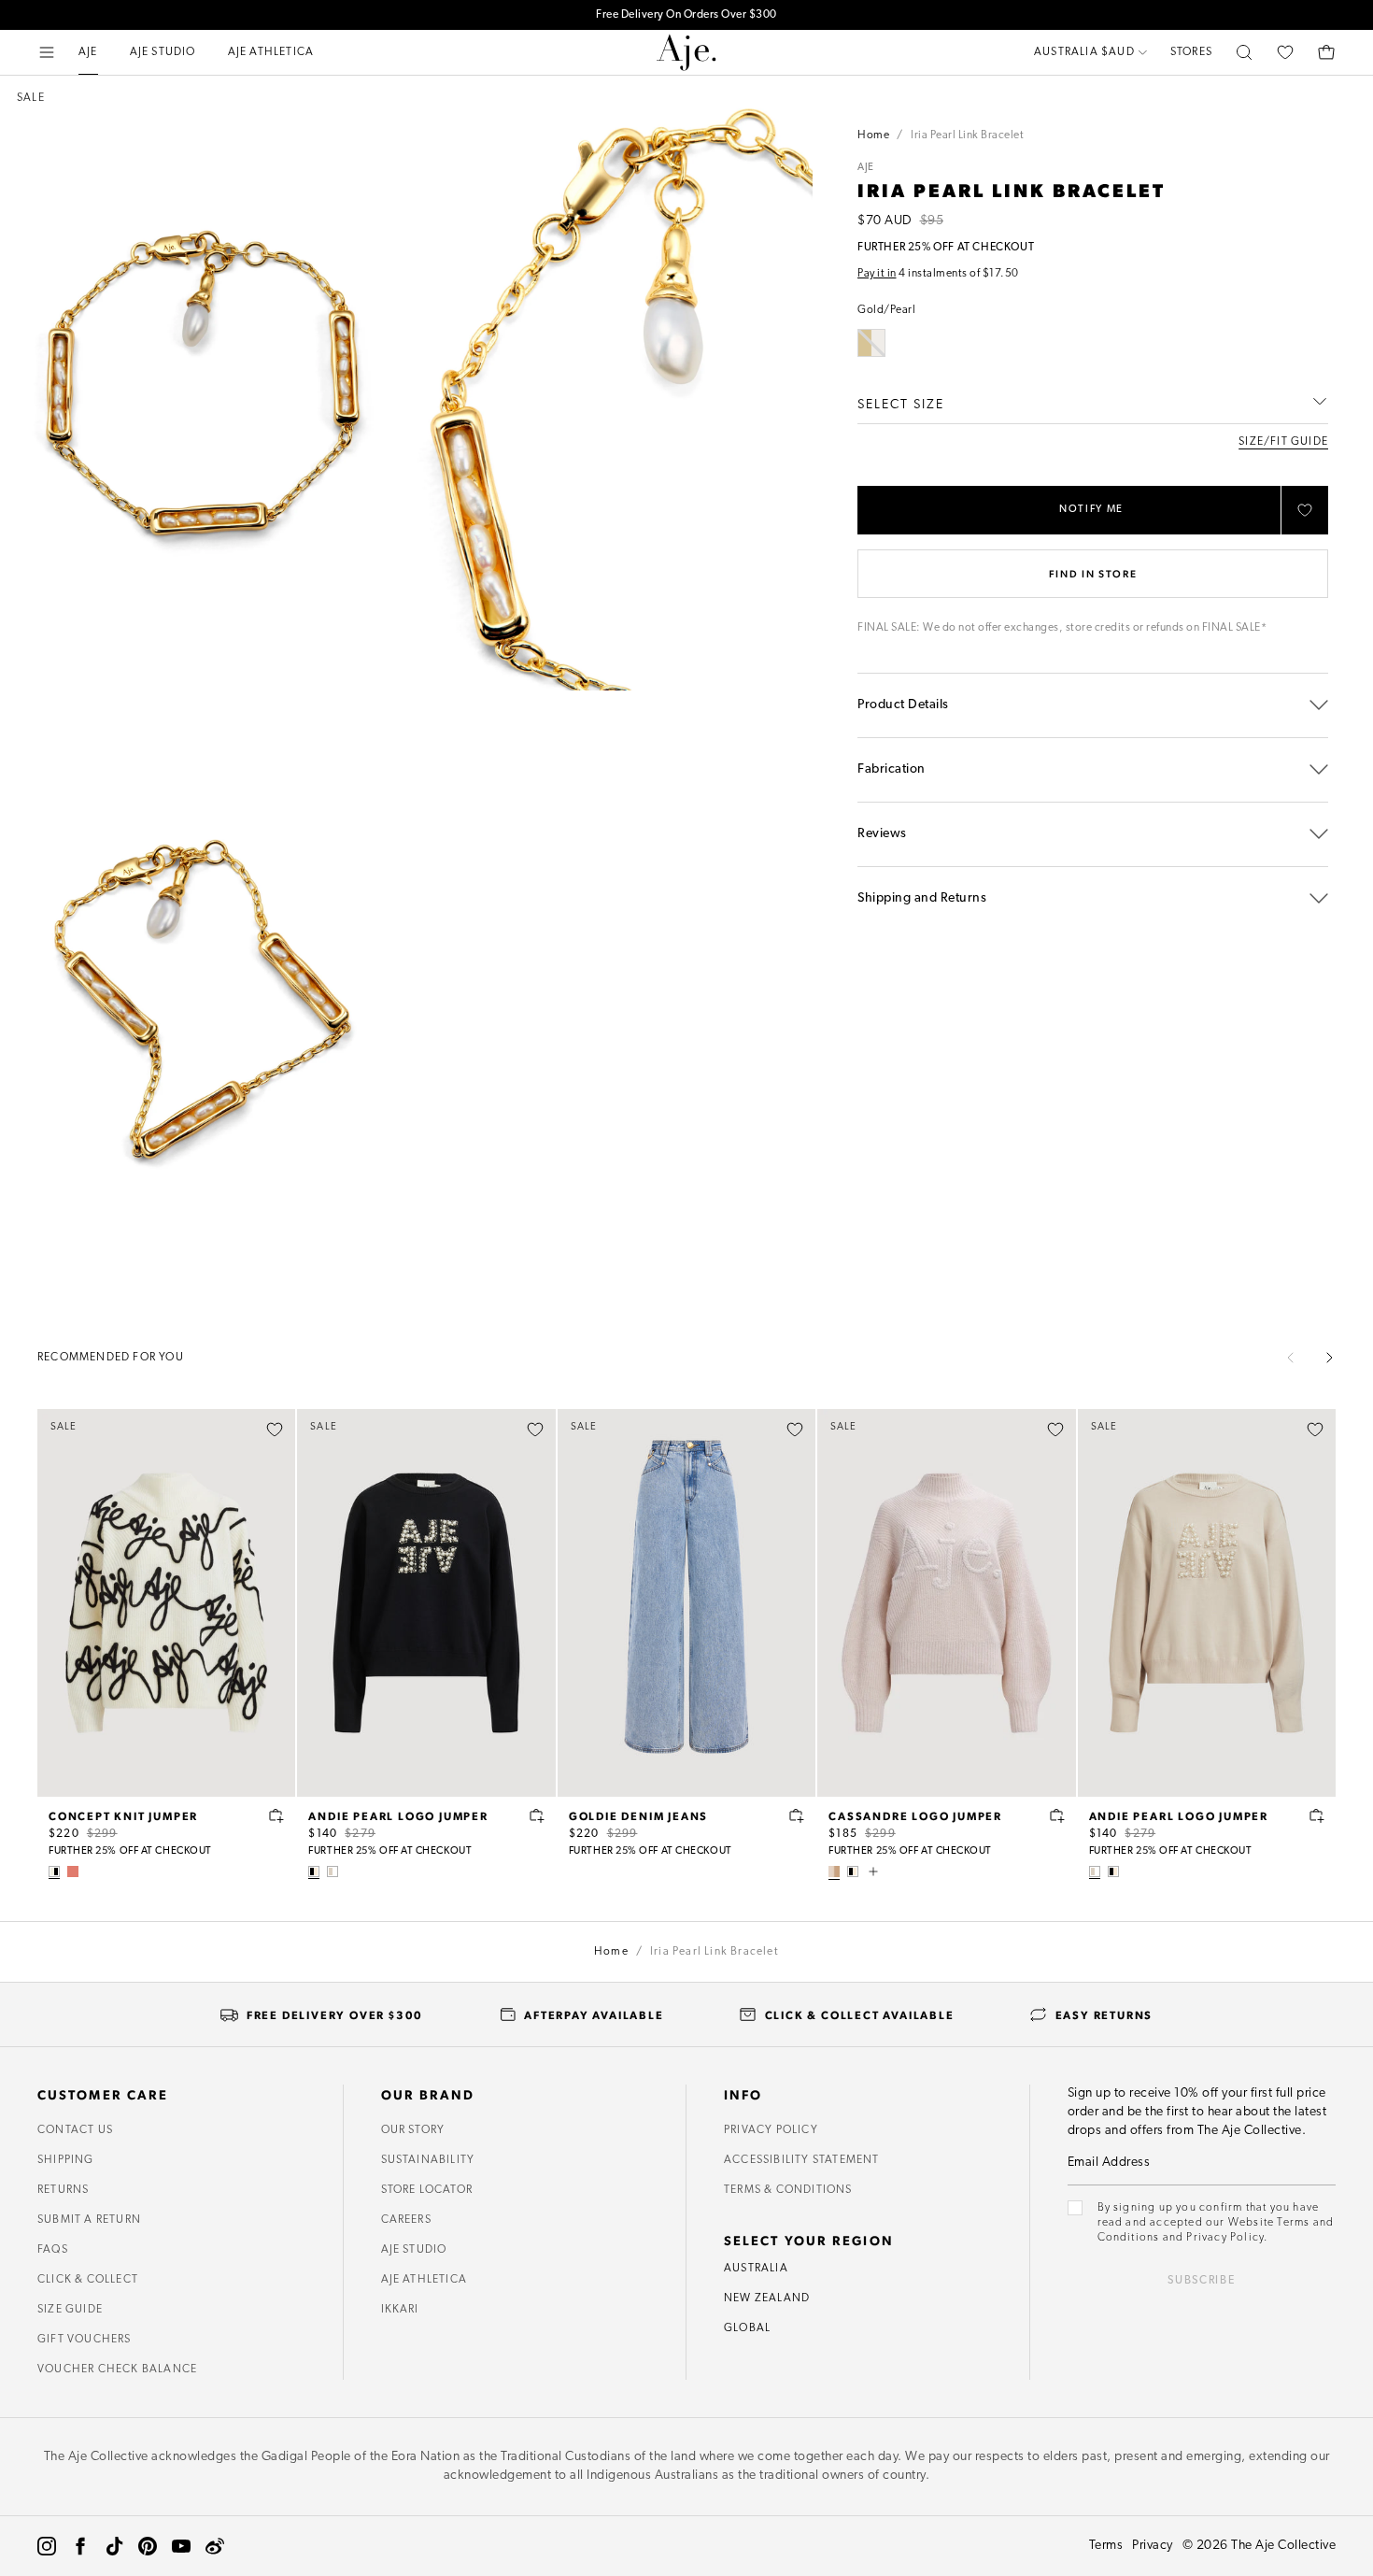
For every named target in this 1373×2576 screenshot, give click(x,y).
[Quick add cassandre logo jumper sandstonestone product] (1057, 1815)
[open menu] (47, 52)
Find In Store (1093, 573)
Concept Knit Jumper (123, 1815)
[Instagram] (47, 2546)
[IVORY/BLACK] (54, 1872)
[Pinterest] (148, 2546)
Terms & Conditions (788, 2190)
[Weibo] (215, 2546)
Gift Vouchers (85, 2340)
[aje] (686, 52)
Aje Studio (414, 2250)
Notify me (1091, 510)
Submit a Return (89, 2220)
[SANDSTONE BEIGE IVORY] (333, 1872)
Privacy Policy (771, 2130)
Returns (63, 2190)
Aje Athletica (425, 2280)
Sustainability (428, 2160)
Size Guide (70, 2310)
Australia (756, 2269)
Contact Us (75, 2130)
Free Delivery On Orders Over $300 (686, 15)
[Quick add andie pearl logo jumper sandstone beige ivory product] (1317, 1815)
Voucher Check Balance (117, 2370)
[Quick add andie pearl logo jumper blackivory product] (537, 1815)
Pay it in (877, 274)
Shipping (66, 2160)
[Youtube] (181, 2546)
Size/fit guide (1283, 442)
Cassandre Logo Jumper (915, 1815)
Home (873, 135)
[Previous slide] (1291, 1358)
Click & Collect (88, 2280)
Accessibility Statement (802, 2160)
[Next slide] (1329, 1358)
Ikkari (400, 2310)
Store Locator (427, 2190)
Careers (406, 2220)
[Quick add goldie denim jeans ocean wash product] (797, 1815)
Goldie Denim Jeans (638, 1815)
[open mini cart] (1326, 52)
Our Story (413, 2130)
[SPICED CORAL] (73, 1872)
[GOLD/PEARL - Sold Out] (871, 343)
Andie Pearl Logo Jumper (398, 1815)
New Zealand (767, 2298)
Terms (1106, 2546)
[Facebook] (80, 2546)
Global (747, 2328)
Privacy (1153, 2546)
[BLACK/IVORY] (314, 1872)
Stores (1191, 52)
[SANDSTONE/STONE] (834, 1872)
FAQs (53, 2250)
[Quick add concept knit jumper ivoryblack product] (276, 1815)
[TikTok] (114, 2546)
